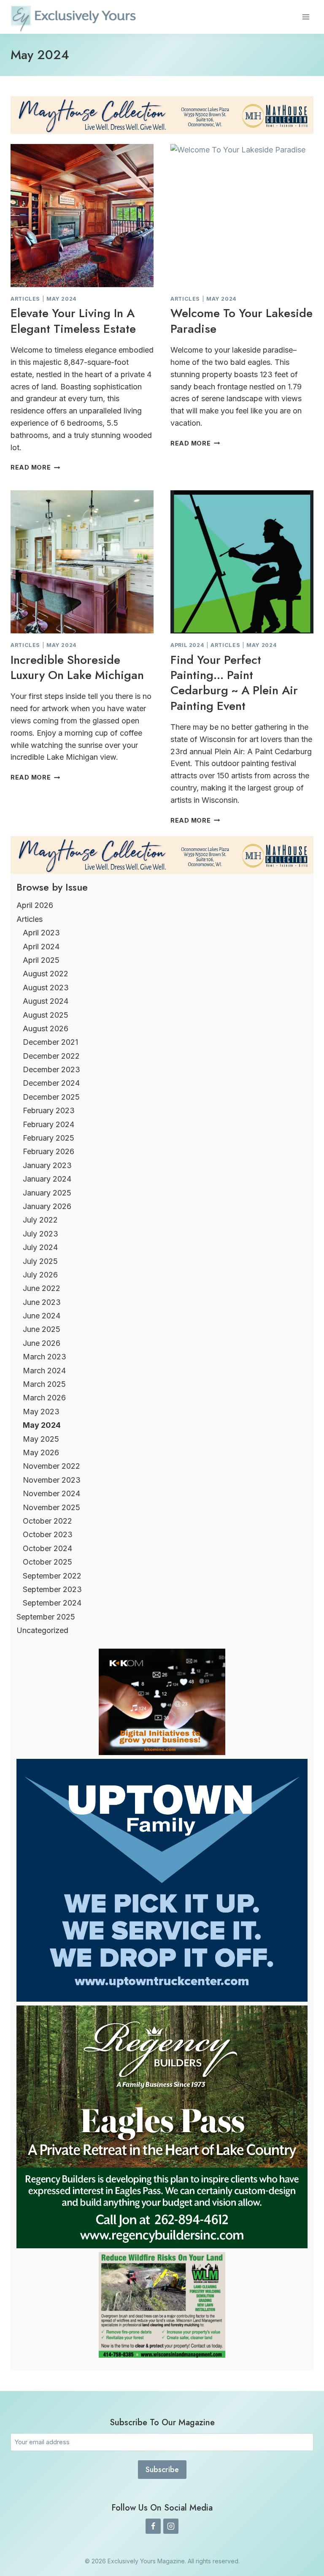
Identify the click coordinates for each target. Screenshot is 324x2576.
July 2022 (40, 1220)
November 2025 (51, 1507)
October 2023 (48, 1534)
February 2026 (49, 1151)
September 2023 (52, 1589)
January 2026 (47, 1206)
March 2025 (44, 1384)
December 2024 (51, 1083)
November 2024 (51, 1493)
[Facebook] (153, 2526)
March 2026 (44, 1398)
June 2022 (42, 1288)
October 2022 (47, 1521)
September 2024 (52, 1603)
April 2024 (187, 645)
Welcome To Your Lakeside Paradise (242, 321)
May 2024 (62, 299)
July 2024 (40, 1247)
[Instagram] (171, 2526)
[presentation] (82, 216)
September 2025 (46, 1617)
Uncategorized (42, 1630)
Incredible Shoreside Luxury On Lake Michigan (77, 667)
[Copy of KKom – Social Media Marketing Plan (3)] (162, 1752)
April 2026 (35, 905)
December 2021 (50, 1042)
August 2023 (46, 988)
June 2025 (42, 1329)
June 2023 (42, 1302)
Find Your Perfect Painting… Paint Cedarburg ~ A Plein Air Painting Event (234, 683)
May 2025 (41, 1439)
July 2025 (40, 1261)
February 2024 (49, 1124)
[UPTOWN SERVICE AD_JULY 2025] (162, 1999)
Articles (25, 299)
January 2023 (47, 1165)
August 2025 (46, 1015)
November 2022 (51, 1466)
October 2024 (47, 1548)
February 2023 (49, 1110)
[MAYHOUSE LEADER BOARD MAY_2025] (162, 115)
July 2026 (40, 1275)
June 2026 (42, 1343)
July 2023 (40, 1234)
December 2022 (51, 1056)
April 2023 (41, 933)
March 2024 (44, 1371)
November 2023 (52, 1480)
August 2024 (46, 1001)
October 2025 (47, 1562)
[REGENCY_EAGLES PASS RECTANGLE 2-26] (162, 2246)
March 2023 (45, 1357)
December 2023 (51, 1069)
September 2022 (52, 1576)
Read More (35, 467)
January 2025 (47, 1193)
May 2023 (41, 1412)
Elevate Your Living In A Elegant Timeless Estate (73, 321)
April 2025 (41, 960)
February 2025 (49, 1138)
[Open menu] (306, 17)
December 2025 (51, 1097)
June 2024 (42, 1316)
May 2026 (41, 1452)
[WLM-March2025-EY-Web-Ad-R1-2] (162, 2355)
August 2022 (46, 974)
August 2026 (46, 1028)
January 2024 (47, 1179)
